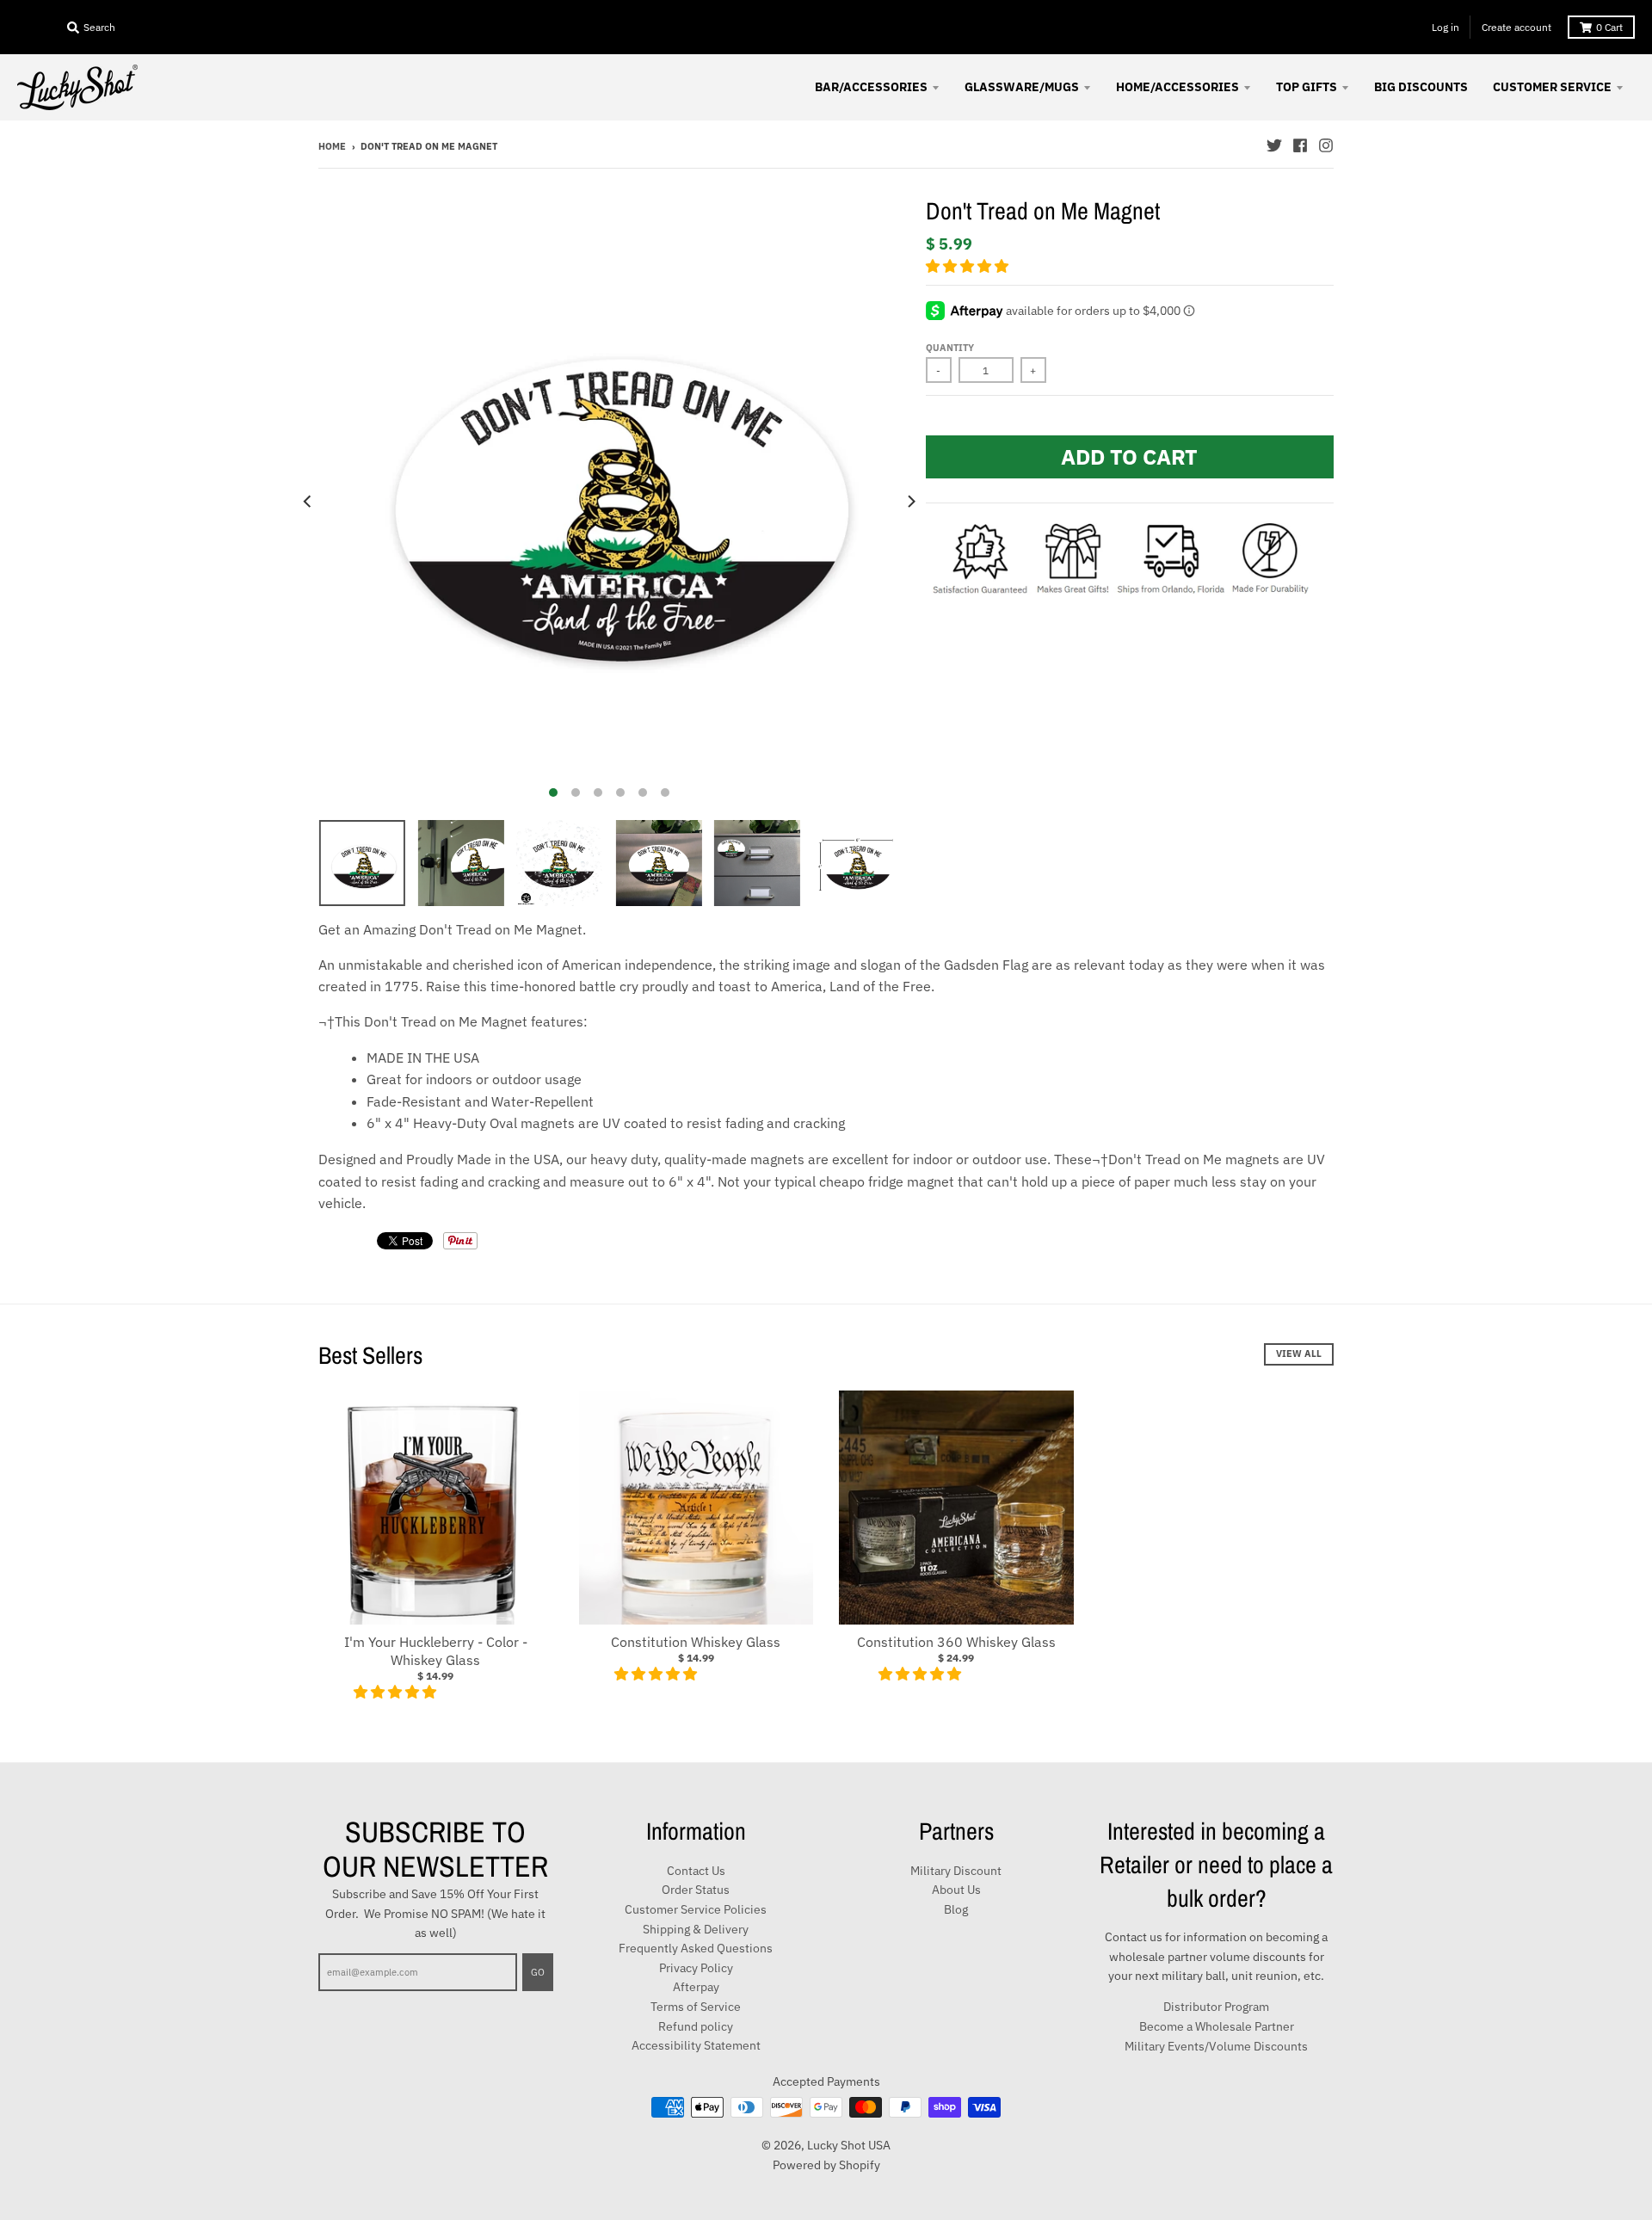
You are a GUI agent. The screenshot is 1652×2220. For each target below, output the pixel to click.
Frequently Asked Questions (696, 1948)
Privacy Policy (696, 1968)
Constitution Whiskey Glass (696, 1642)
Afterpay (696, 1987)
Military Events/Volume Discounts (1216, 2046)
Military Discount (956, 1871)
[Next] (910, 501)
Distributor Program (1216, 2007)
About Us (956, 1890)
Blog (956, 1909)
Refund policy (696, 2026)
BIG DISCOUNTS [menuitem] (1421, 87)
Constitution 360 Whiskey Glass (956, 1642)
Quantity (950, 348)
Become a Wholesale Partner (1217, 2026)
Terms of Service (696, 2007)
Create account (1516, 27)
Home (332, 146)
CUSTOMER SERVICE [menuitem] (1552, 87)
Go (538, 1972)
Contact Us (696, 1871)
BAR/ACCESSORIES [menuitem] (871, 87)
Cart (1609, 27)
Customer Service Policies (696, 1909)
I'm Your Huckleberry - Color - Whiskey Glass (436, 1651)
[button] (969, 266)
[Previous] (308, 501)
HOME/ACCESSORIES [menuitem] (1177, 87)
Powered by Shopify (826, 2165)
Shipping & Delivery (696, 1929)
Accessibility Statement (696, 2045)
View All (1299, 1354)
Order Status (696, 1890)
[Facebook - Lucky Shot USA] (1300, 145)
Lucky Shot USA (849, 2145)
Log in (1445, 27)
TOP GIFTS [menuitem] (1307, 87)
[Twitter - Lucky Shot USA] (1274, 145)
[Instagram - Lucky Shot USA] (1326, 145)
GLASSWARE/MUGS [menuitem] (1022, 87)
